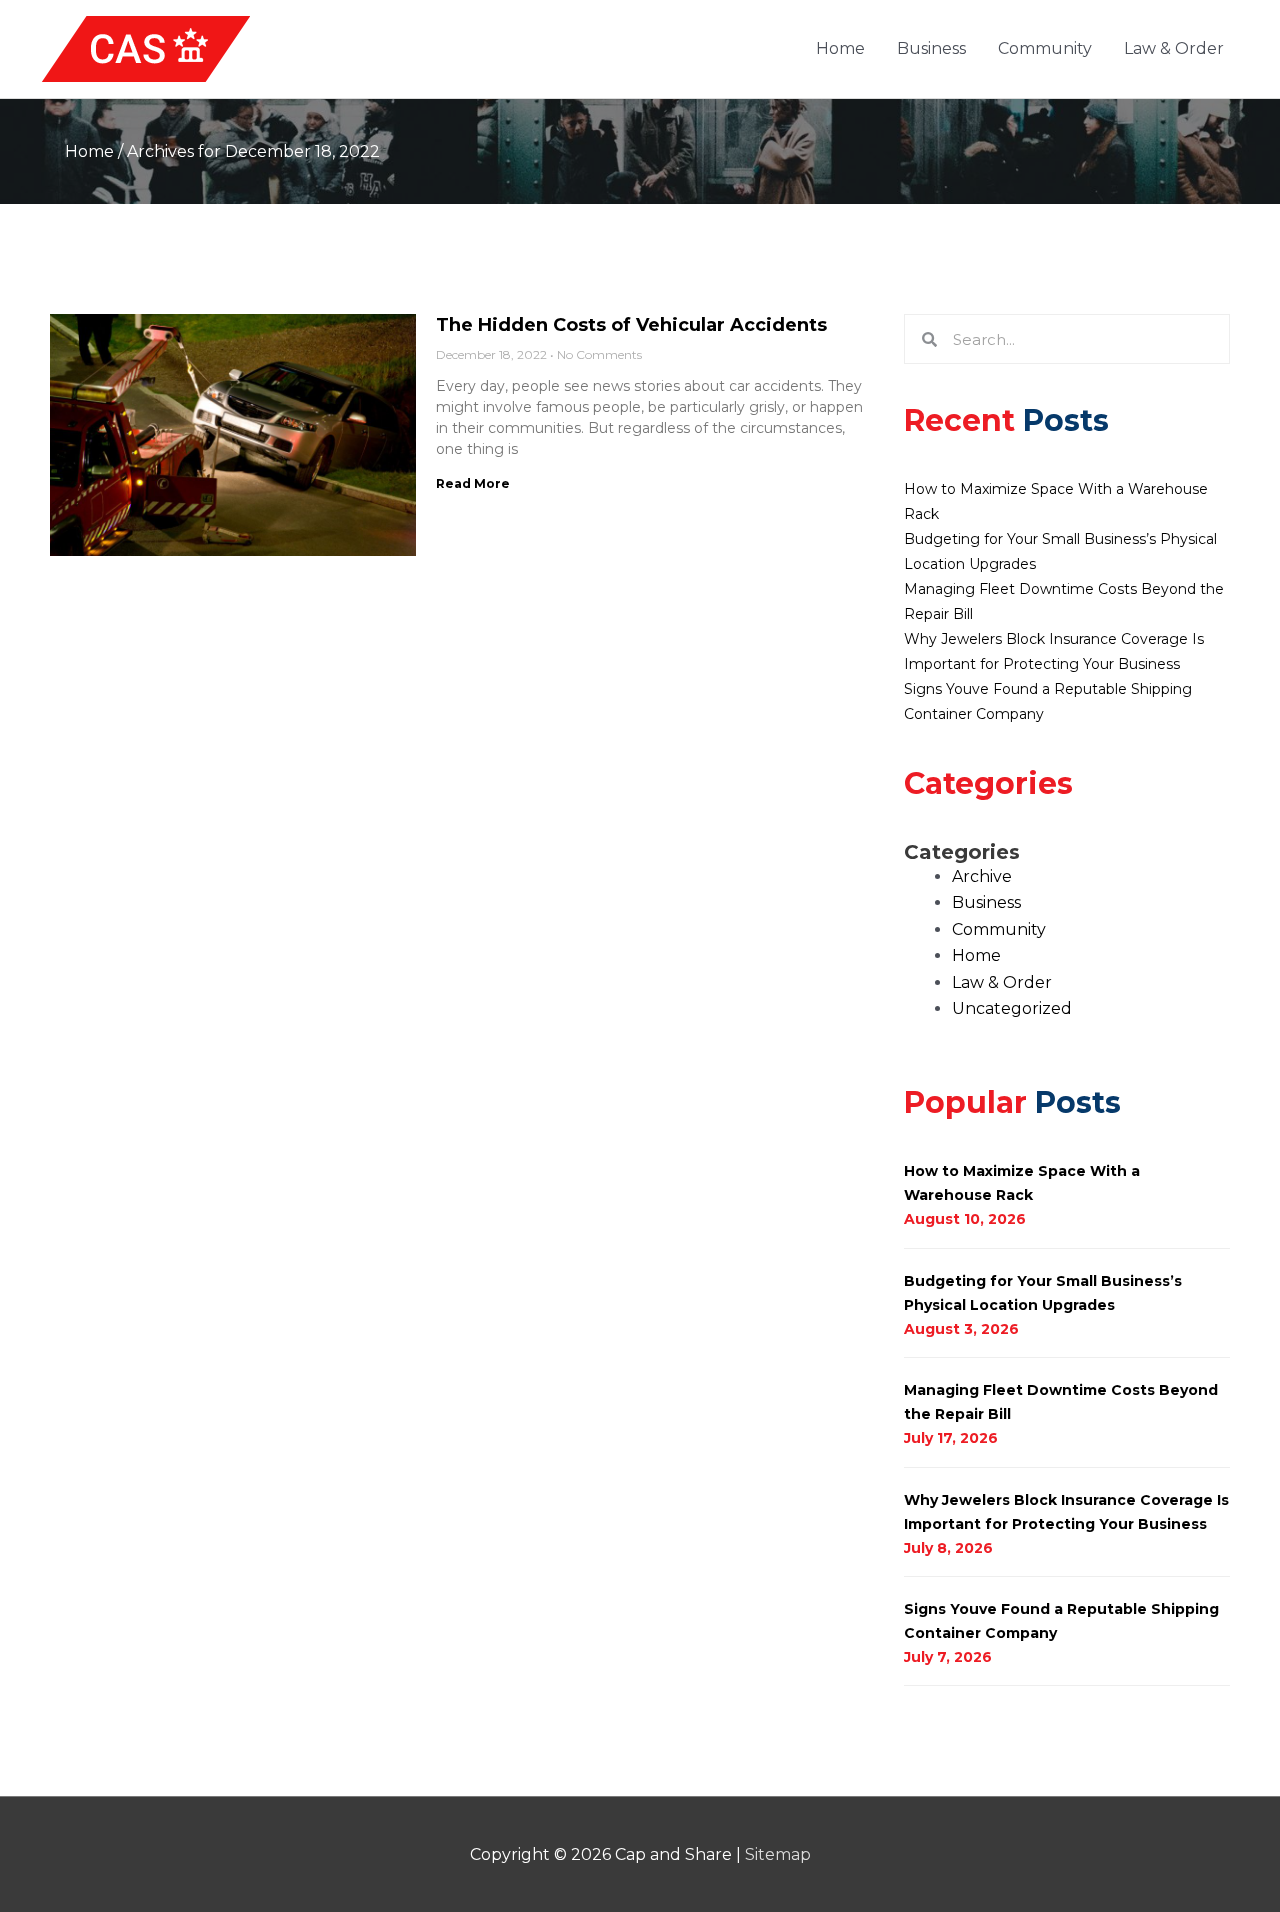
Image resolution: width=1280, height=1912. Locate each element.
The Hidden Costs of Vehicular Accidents (631, 325)
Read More (473, 483)
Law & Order (1174, 48)
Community (1045, 48)
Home (840, 48)
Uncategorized (1012, 1008)
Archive (982, 876)
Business (931, 48)
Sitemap (778, 1854)
